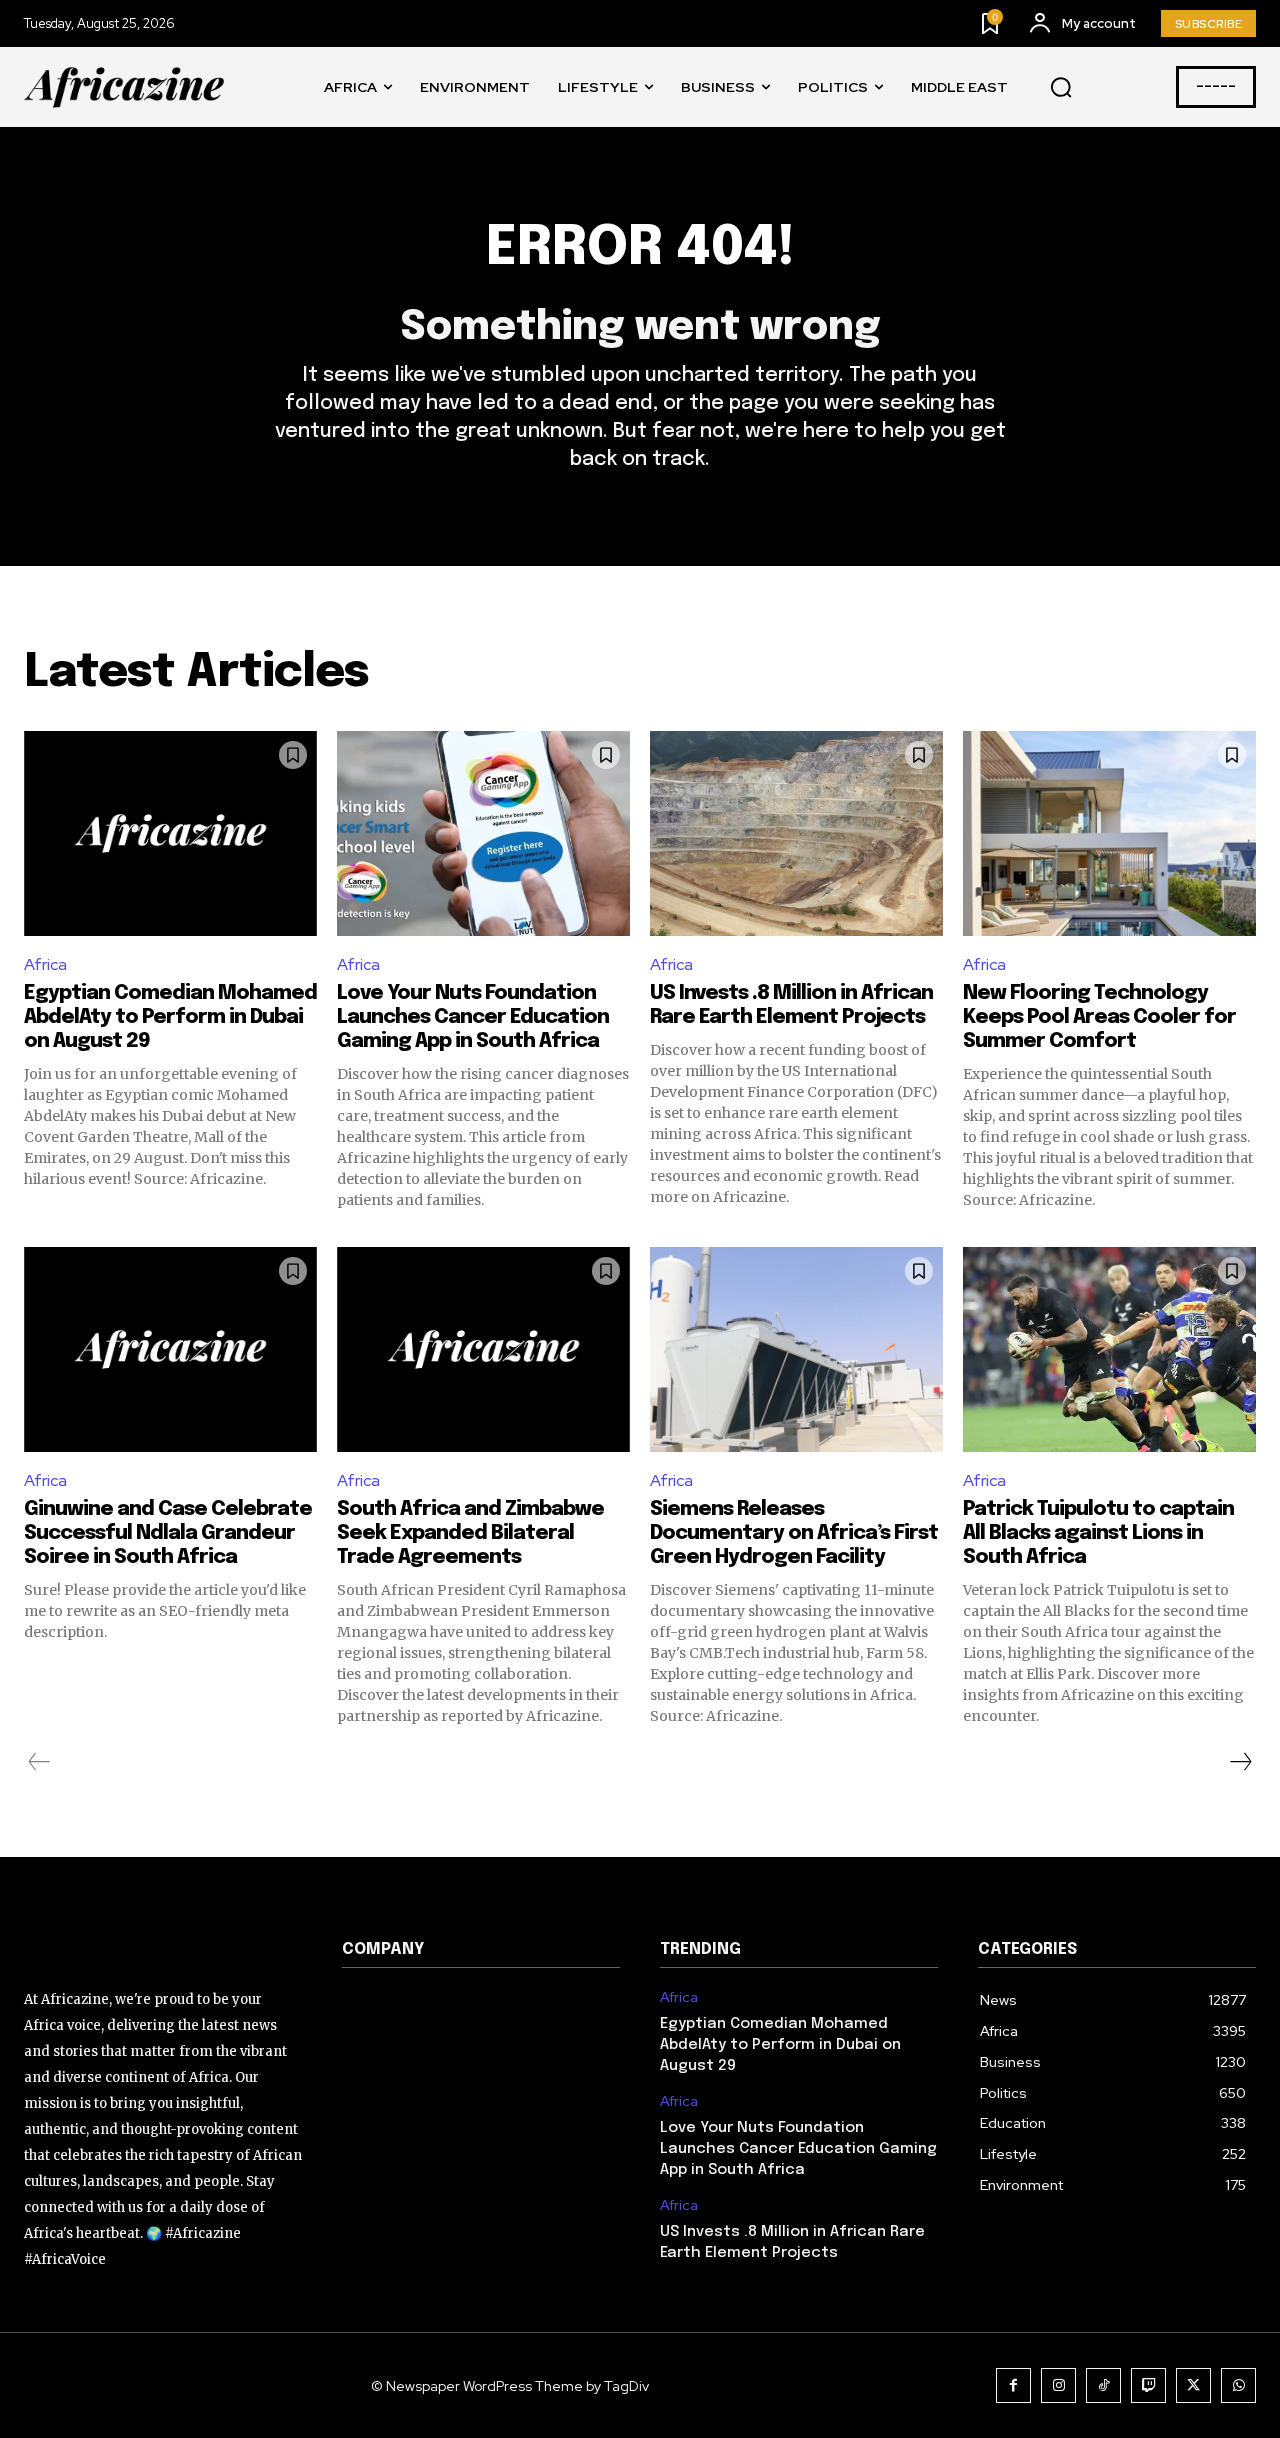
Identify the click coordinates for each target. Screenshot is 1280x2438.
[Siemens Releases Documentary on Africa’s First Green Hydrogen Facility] (796, 1349)
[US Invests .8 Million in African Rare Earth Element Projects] (796, 833)
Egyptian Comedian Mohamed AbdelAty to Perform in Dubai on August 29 (170, 1017)
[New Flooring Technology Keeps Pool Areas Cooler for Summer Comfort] (1109, 833)
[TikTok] (1103, 2385)
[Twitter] (1193, 2385)
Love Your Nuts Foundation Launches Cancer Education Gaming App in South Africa (473, 1017)
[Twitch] (1148, 2385)
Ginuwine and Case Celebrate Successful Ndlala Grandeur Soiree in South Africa (168, 1533)
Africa (45, 964)
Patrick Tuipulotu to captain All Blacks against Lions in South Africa (1098, 1533)
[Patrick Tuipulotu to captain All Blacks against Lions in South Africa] (1109, 1349)
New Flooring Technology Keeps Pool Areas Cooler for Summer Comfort (1099, 1017)
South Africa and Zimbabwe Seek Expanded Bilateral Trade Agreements (470, 1533)
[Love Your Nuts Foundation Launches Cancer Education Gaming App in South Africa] (483, 833)
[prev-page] (39, 1762)
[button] (1061, 88)
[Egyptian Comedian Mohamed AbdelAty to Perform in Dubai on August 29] (170, 833)
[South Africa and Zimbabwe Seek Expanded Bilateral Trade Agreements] (483, 1349)
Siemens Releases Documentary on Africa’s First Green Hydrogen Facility (794, 1533)
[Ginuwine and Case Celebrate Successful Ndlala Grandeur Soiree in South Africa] (170, 1349)
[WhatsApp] (1238, 2385)
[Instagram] (1058, 2385)
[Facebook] (1013, 2385)
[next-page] (1240, 1762)
